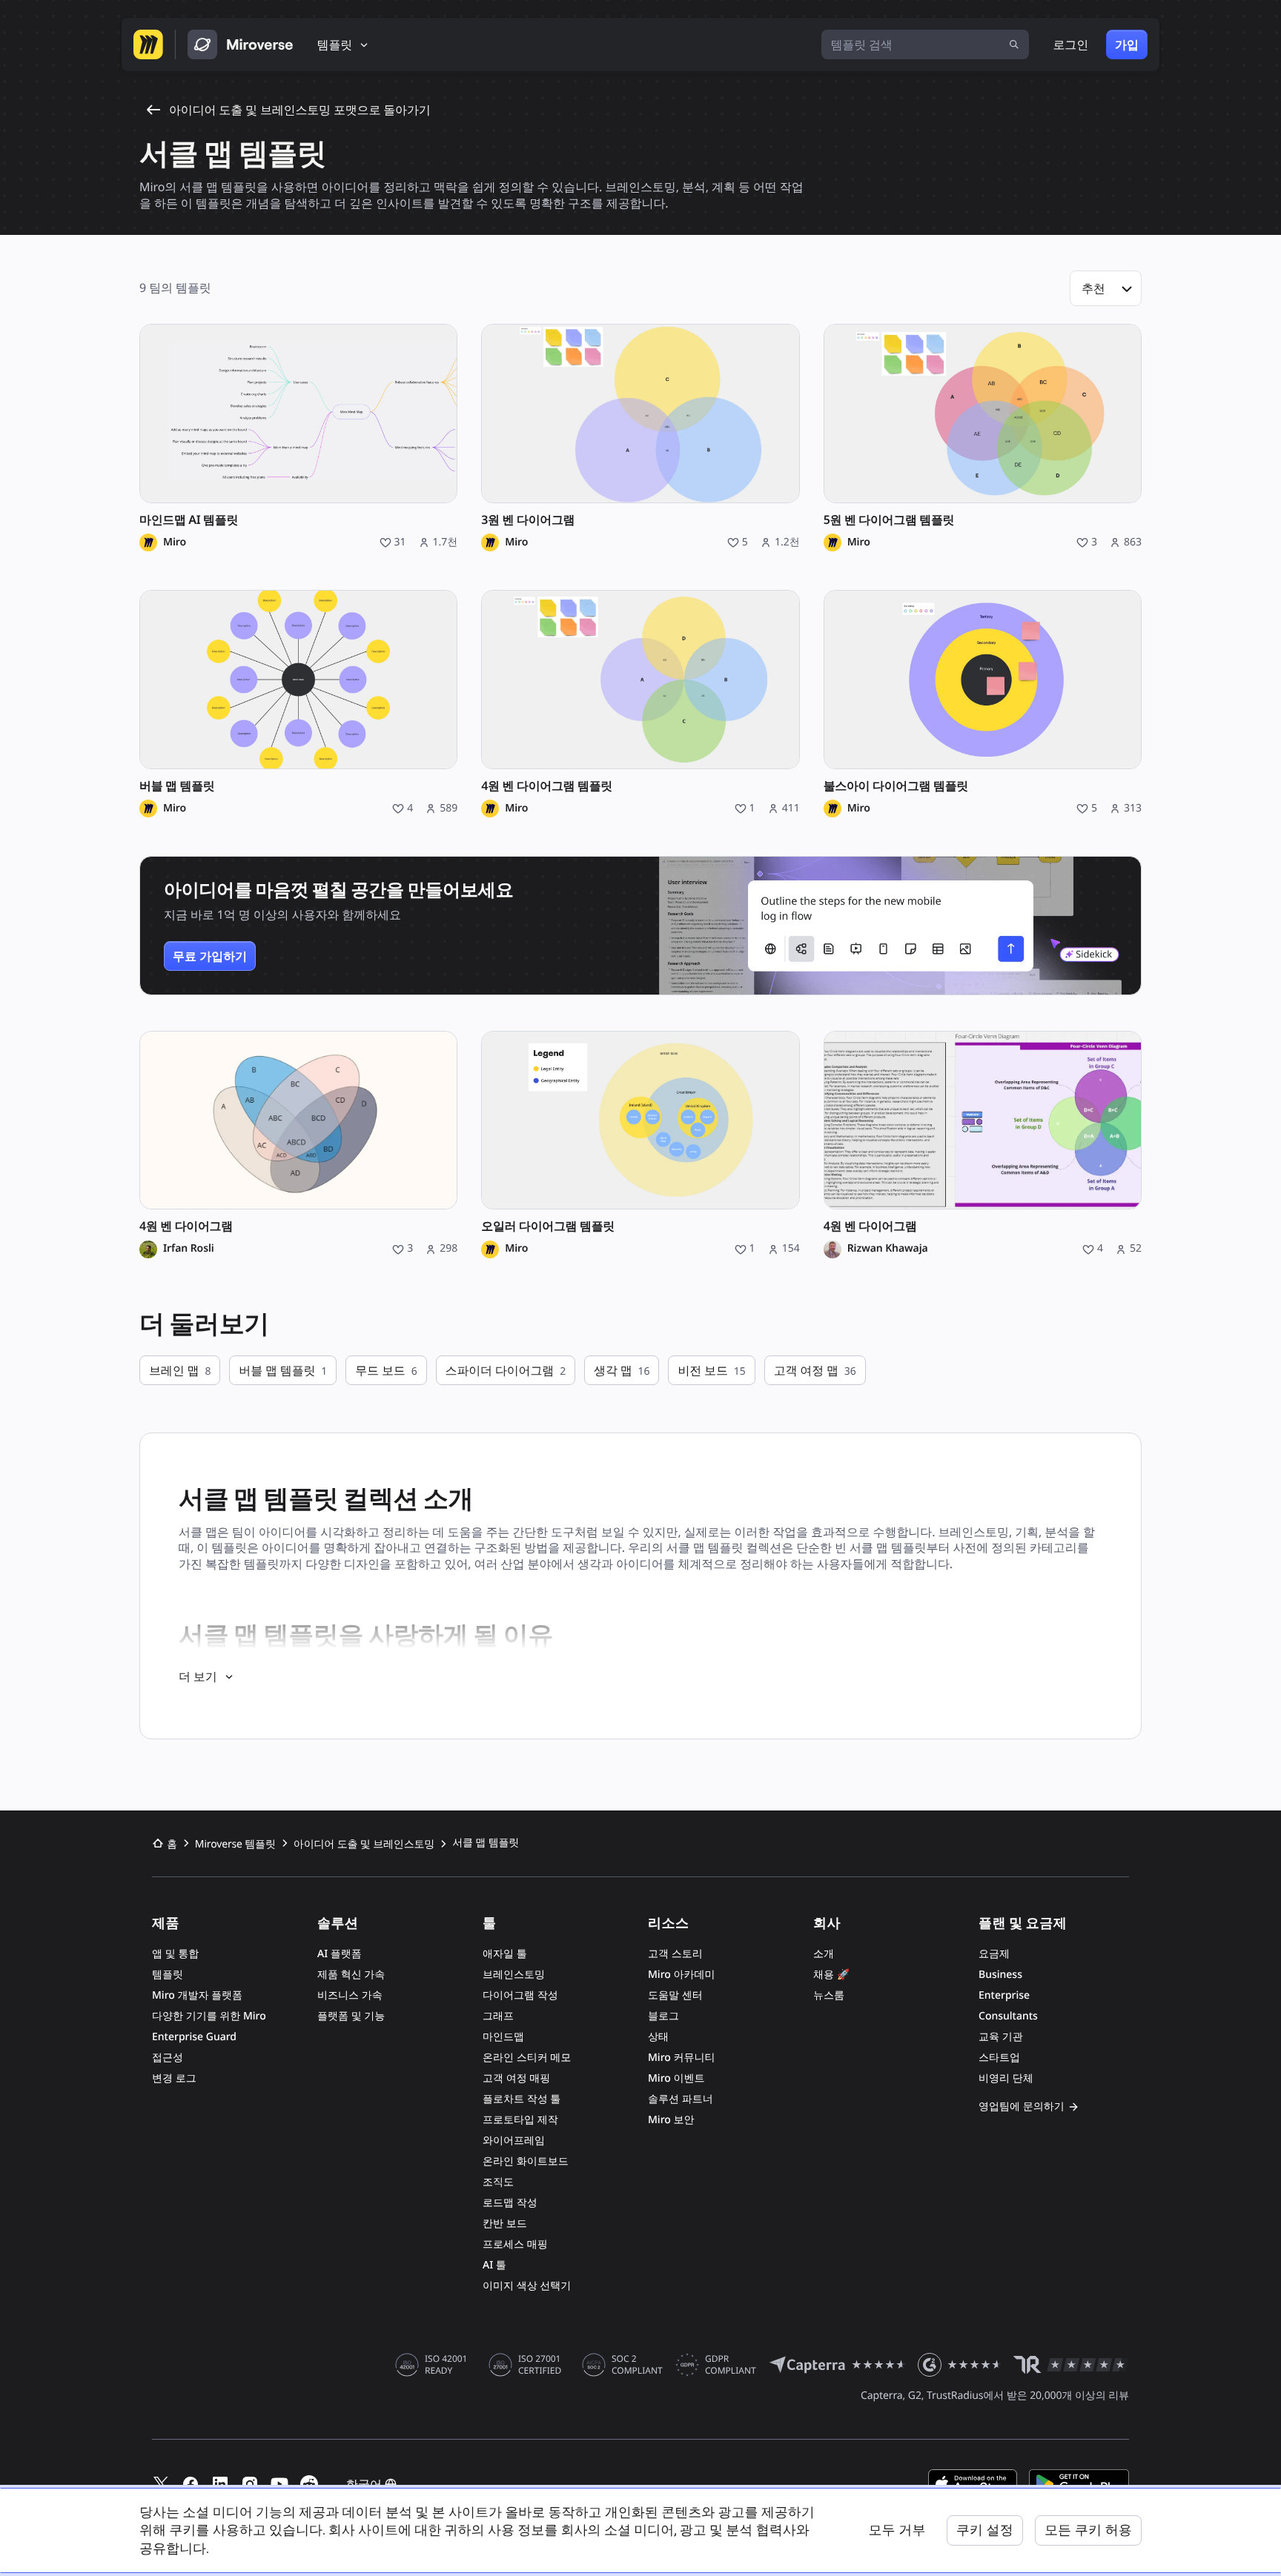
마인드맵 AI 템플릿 (189, 520)
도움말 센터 (675, 1995)
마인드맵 (503, 2037)
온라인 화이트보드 (526, 2161)
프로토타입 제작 (520, 2120)
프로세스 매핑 (515, 2244)
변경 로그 (174, 2078)
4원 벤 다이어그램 (186, 1226)
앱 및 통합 (175, 1954)
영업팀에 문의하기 (1022, 2107)
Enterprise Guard (194, 2037)
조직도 (498, 2182)
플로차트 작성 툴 (522, 2099)
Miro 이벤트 (676, 2078)
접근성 (168, 2058)
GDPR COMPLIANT (731, 2365)
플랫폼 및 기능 (351, 2016)
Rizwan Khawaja (888, 1249)
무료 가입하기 (210, 956)
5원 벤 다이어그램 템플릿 (889, 520)
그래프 (498, 2016)
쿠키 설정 (985, 2530)
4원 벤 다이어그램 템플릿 (547, 786)
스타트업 (999, 2058)
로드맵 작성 (510, 2203)
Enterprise (1004, 1995)
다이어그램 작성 (520, 1995)
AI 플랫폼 (340, 1954)
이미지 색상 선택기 (527, 2286)
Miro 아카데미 (681, 1975)
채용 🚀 (831, 1975)
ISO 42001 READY (446, 2365)
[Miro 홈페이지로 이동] (148, 44)
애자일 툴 (505, 1954)
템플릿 (168, 1975)
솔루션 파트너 (681, 2099)
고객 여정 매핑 (516, 2078)
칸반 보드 (505, 2224)
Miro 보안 (671, 2120)
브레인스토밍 (514, 1975)
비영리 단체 (1006, 2078)
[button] (1106, 288)
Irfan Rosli (189, 1249)
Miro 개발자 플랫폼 (197, 1995)
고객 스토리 (675, 1954)
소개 (824, 1954)
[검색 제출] (1014, 44)
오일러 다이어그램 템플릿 (548, 1226)
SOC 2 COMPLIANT (637, 2365)
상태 (658, 2037)
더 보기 (198, 1676)
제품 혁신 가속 (351, 1975)
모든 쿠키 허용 (1088, 2530)
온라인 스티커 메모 (527, 2058)
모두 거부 (897, 2530)
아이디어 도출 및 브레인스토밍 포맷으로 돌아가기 (300, 110)
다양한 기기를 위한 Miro (209, 2016)
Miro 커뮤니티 (681, 2058)
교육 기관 (1001, 2037)
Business (1000, 1975)
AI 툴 (494, 2265)
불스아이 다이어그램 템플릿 (896, 786)
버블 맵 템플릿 (177, 786)
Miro (175, 542)
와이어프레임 (514, 2141)
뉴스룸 (829, 1995)
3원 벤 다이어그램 (528, 520)
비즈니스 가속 (350, 1995)
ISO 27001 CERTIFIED (540, 2365)
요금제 (994, 1954)
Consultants (1008, 2016)
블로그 (663, 2016)
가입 (1127, 44)
